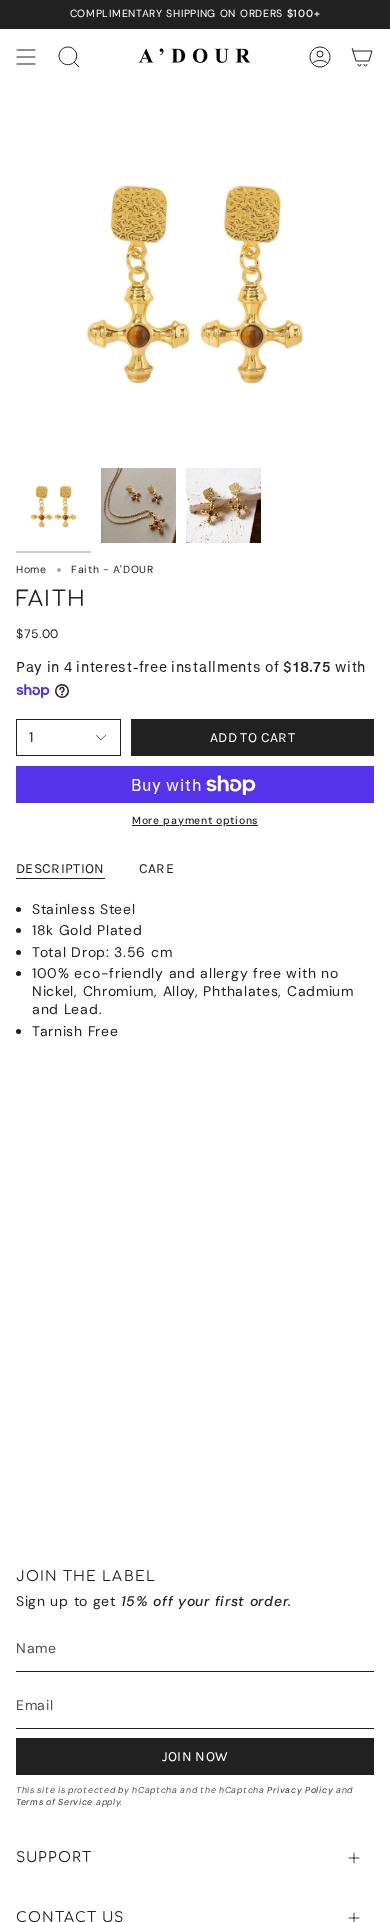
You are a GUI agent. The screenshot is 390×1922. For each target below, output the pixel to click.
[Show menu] (26, 57)
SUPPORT (54, 1857)
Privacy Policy (300, 1790)
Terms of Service (54, 1802)
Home (31, 569)
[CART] (362, 57)
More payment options (195, 820)
